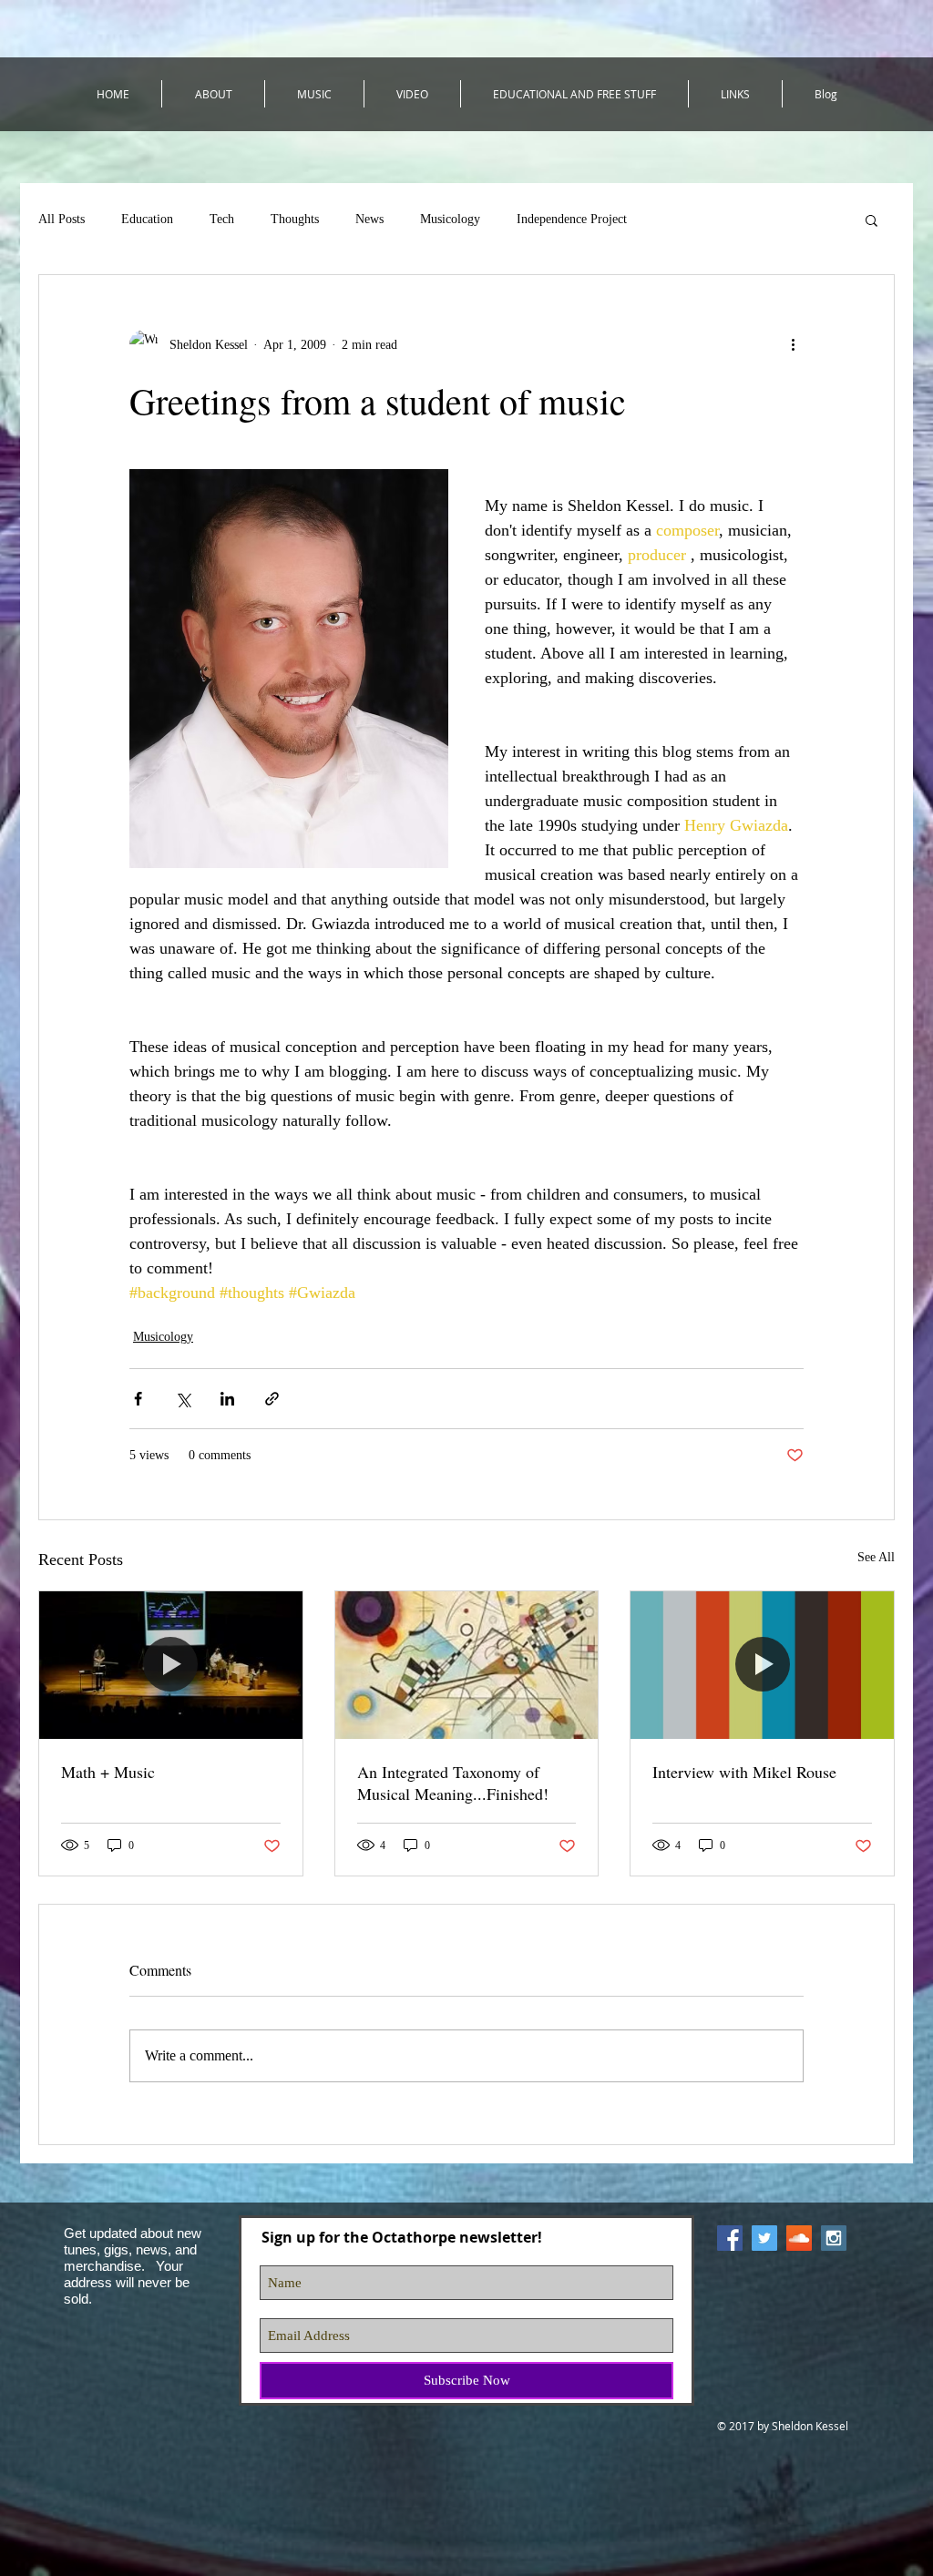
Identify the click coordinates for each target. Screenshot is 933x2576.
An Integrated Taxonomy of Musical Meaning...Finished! (453, 1783)
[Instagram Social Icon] (834, 2238)
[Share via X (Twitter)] (183, 1399)
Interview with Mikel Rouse (744, 1772)
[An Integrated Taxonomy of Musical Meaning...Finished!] (467, 1665)
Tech (222, 219)
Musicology (450, 219)
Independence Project (572, 219)
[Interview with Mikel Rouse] (762, 1665)
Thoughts (295, 219)
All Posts (62, 219)
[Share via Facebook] (138, 1399)
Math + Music (108, 1772)
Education (147, 219)
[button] (871, 220)
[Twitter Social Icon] (764, 2238)
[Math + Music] (171, 1665)
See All (876, 1557)
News (369, 219)
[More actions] (793, 344)
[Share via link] (272, 1399)
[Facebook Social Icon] (730, 2238)
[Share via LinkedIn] (227, 1399)
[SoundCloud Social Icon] (799, 2238)
